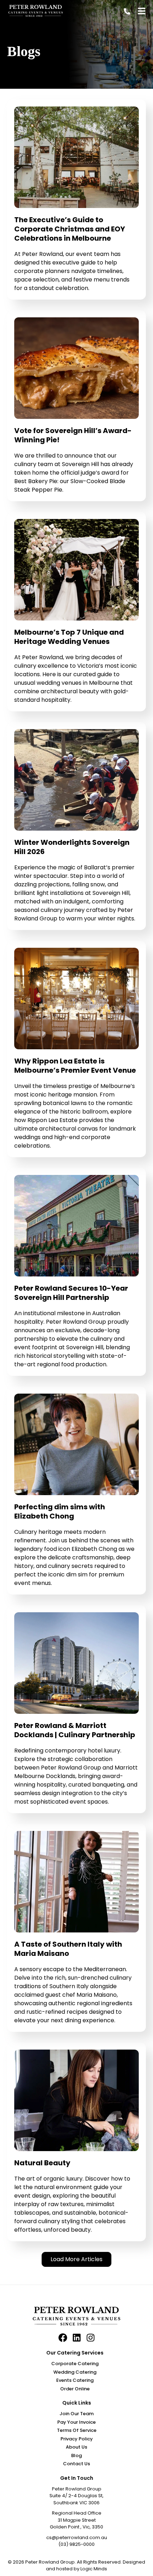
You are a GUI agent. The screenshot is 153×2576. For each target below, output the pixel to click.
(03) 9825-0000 (76, 2544)
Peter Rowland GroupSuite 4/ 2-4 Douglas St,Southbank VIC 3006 (76, 2496)
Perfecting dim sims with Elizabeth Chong (60, 1511)
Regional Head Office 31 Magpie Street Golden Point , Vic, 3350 (76, 2520)
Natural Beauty (42, 2163)
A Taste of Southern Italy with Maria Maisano (68, 1949)
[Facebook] (63, 2338)
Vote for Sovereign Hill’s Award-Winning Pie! (73, 435)
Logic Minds (94, 2569)
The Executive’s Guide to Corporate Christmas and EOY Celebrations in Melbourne (70, 229)
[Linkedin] (77, 2338)
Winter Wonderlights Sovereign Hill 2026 (72, 847)
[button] (76, 2259)
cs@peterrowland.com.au (77, 2537)
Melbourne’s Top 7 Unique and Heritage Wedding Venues (69, 637)
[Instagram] (91, 2338)
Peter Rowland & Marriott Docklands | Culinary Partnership (75, 1730)
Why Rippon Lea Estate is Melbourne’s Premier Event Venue (75, 1066)
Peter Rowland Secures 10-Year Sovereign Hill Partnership (71, 1293)
